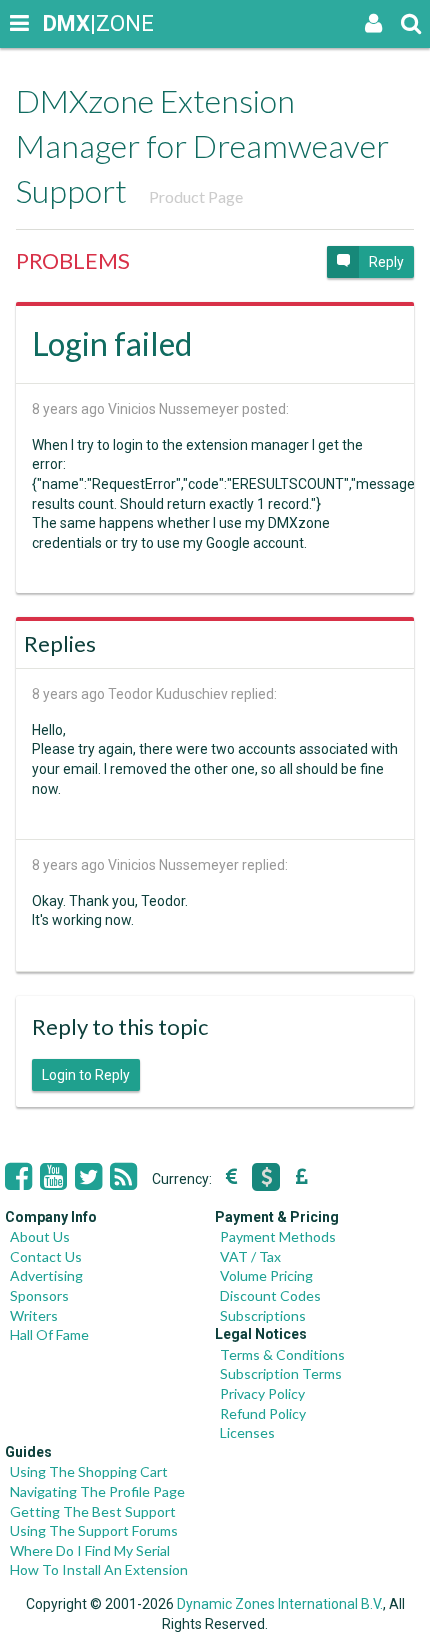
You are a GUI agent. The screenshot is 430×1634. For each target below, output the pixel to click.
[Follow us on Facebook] (18, 1177)
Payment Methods (278, 1236)
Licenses (247, 1432)
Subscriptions (263, 1315)
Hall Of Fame (49, 1334)
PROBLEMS (73, 260)
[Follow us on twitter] (88, 1177)
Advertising (46, 1275)
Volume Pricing (266, 1275)
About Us (40, 1236)
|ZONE (62, 23)
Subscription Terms (281, 1373)
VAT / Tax (250, 1256)
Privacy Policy (262, 1393)
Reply (386, 262)
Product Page (196, 196)
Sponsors (39, 1295)
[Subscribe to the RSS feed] (123, 1177)
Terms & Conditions (282, 1354)
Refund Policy (263, 1413)
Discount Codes (270, 1295)
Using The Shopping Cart (89, 1471)
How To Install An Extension (99, 1569)
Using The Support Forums (94, 1530)
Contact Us (46, 1256)
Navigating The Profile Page (97, 1491)
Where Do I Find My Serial (90, 1550)
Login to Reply (86, 1075)
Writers (34, 1315)
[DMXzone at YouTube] (53, 1177)
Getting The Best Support (93, 1511)
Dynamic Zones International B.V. (280, 1604)
